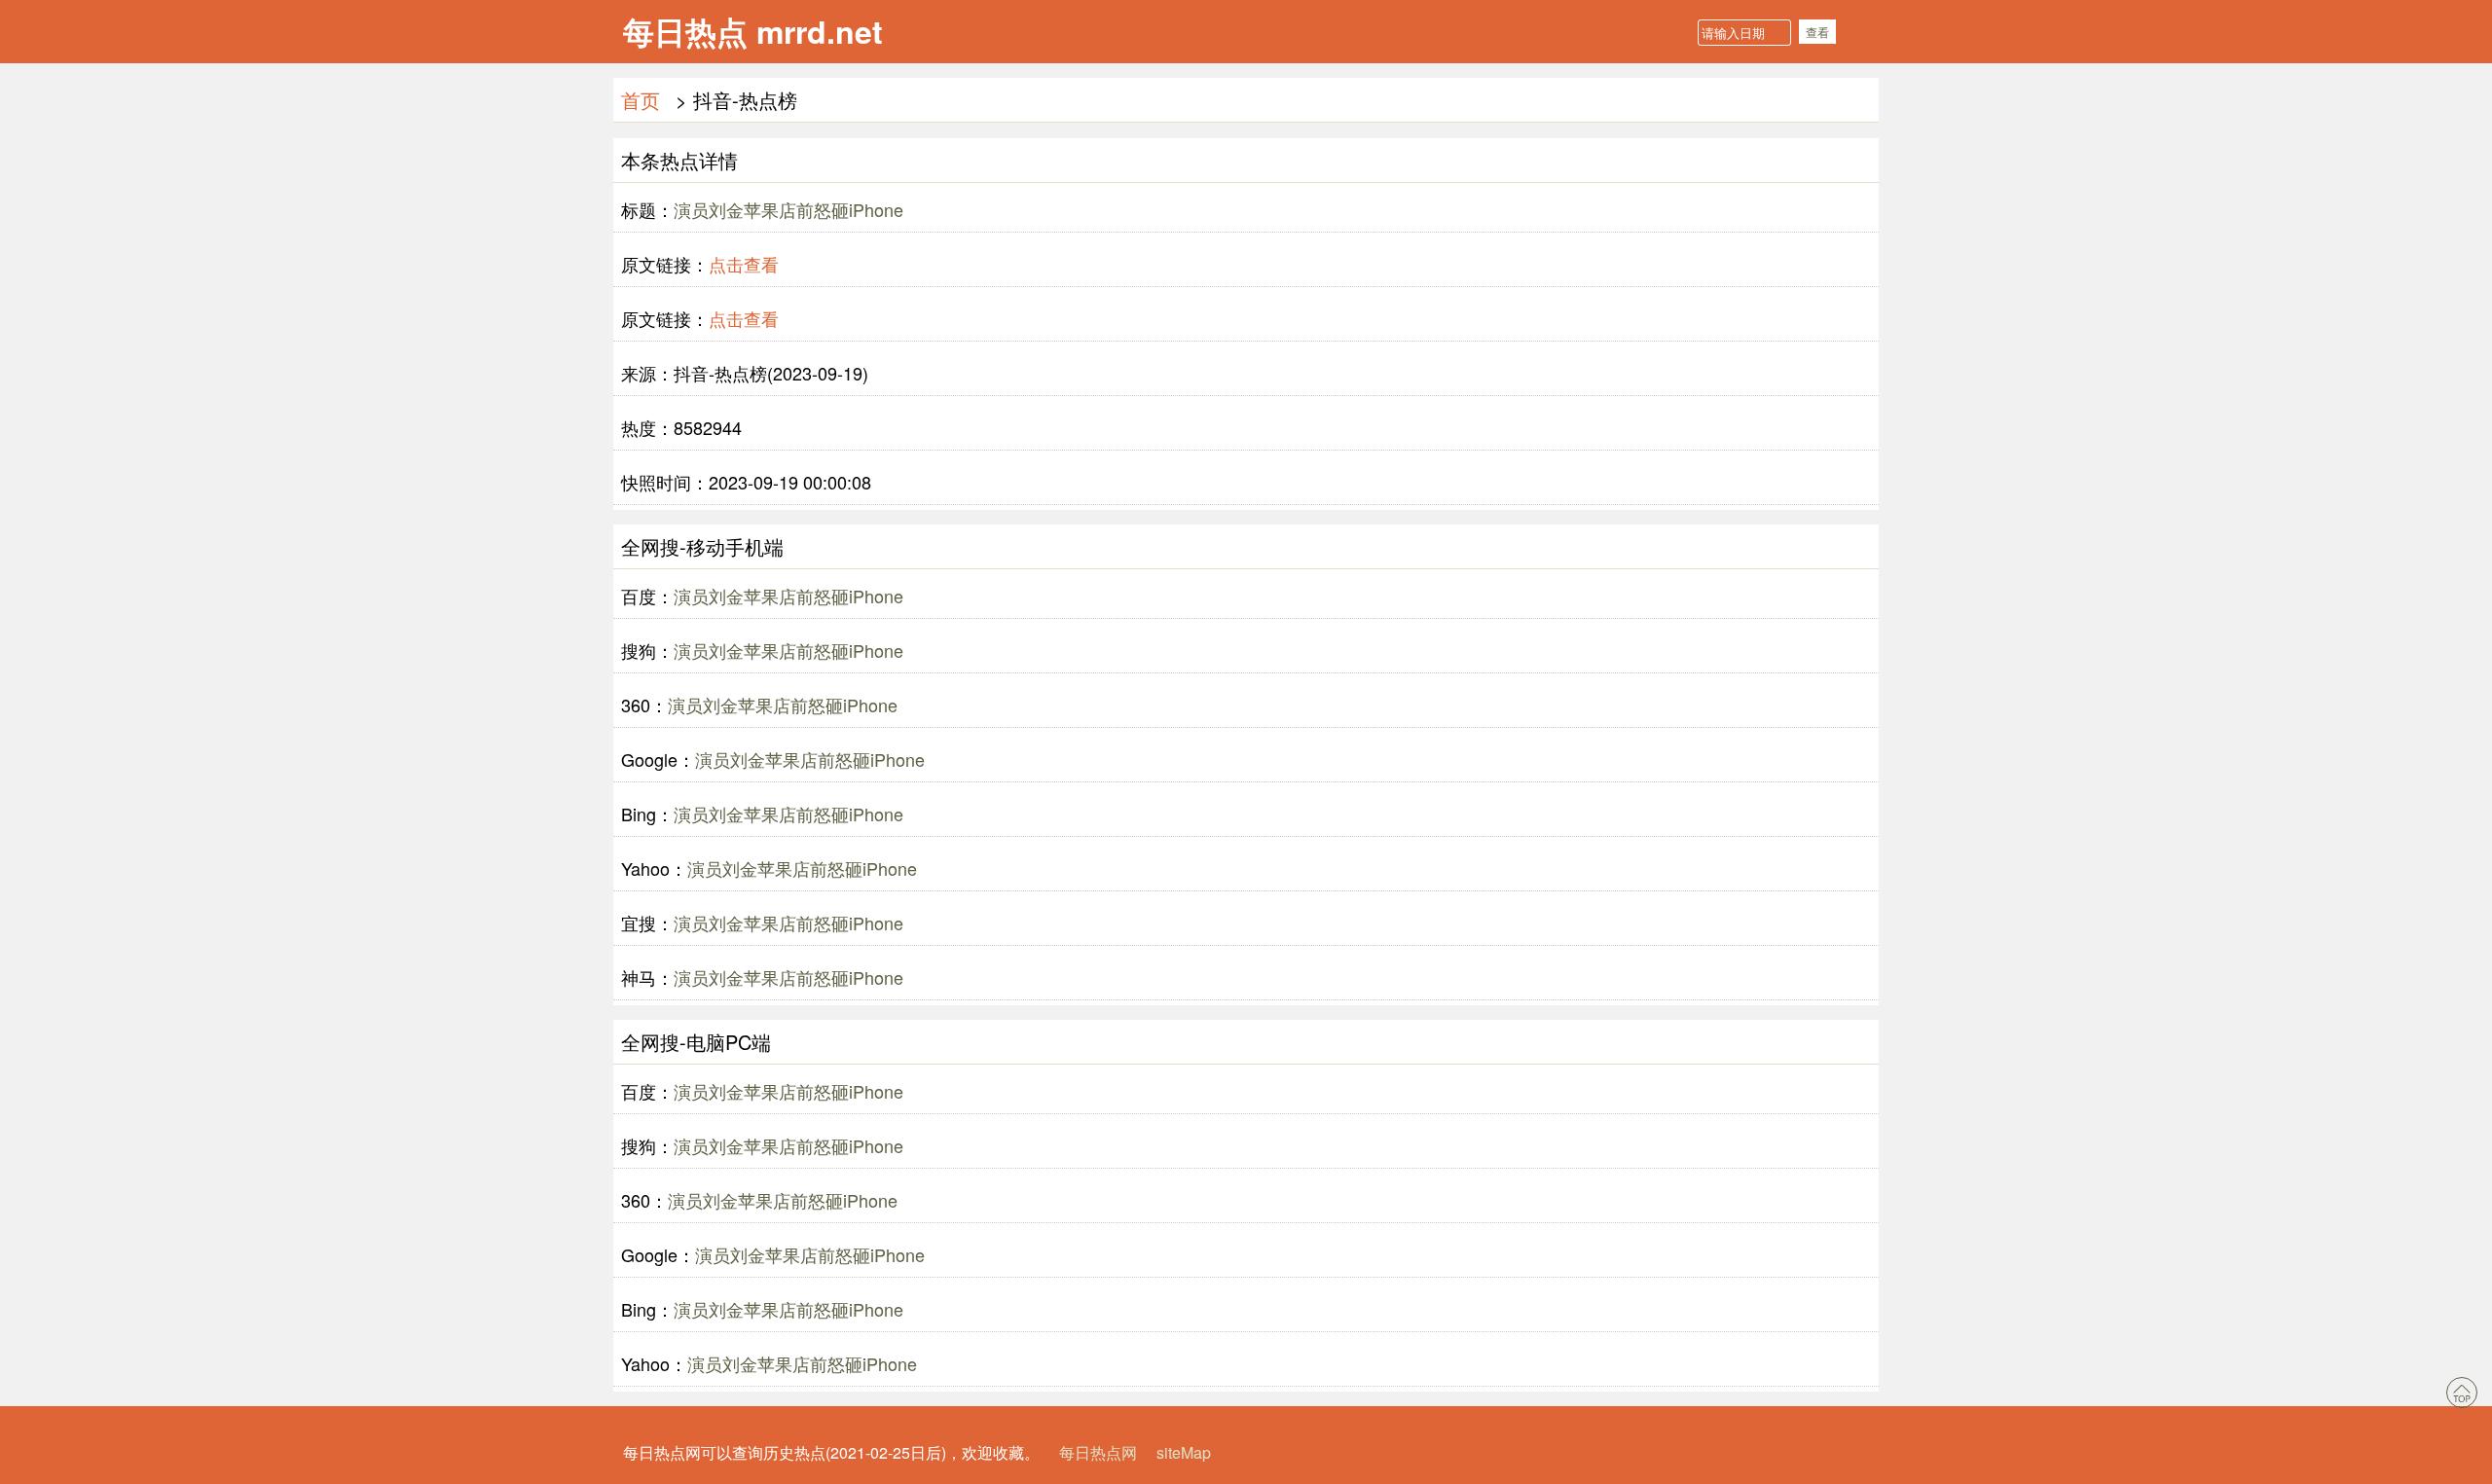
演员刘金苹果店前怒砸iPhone (788, 209)
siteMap (1184, 1452)
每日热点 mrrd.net (753, 31)
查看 (1817, 32)
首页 (641, 100)
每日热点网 (1098, 1452)
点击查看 (744, 264)
